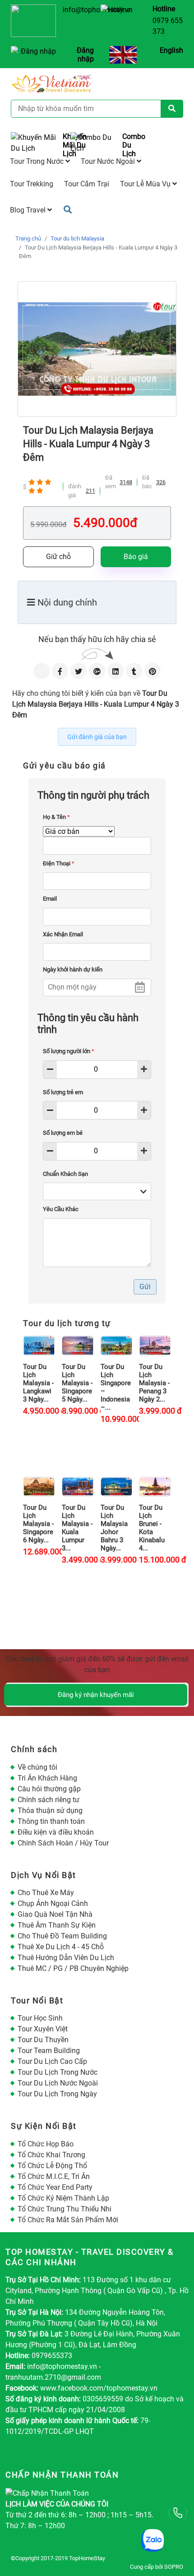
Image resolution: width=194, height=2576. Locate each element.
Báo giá (136, 557)
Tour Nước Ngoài (109, 161)
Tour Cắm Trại (87, 184)
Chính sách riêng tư (48, 1800)
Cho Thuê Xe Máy (46, 1893)
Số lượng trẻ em (63, 1092)
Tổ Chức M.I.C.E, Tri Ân (54, 2176)
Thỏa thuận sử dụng (50, 1811)
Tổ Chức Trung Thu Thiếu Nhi (65, 2209)
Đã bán (147, 482)
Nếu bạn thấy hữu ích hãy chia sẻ (97, 639)
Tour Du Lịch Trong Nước (58, 2072)
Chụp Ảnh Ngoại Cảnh (53, 1903)
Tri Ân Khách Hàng (47, 1778)
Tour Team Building (49, 2051)
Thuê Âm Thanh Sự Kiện (57, 1925)
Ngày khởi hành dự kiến (73, 969)
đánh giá (75, 491)
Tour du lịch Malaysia (77, 238)
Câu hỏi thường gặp (49, 1789)
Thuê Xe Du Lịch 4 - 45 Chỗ (61, 1947)
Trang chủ (28, 238)
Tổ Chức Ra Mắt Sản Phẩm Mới (68, 2220)
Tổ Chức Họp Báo (46, 2144)
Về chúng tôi (37, 1767)
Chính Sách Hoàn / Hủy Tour (63, 1843)
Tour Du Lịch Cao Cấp (52, 2061)
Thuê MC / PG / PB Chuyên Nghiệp (73, 1968)
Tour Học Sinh (40, 2018)
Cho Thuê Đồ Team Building (62, 1936)
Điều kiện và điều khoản (56, 1832)
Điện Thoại (59, 863)
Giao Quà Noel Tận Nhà (55, 1914)
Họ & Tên (56, 817)
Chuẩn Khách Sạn (65, 1174)
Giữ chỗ (58, 557)
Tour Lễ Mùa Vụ (146, 184)
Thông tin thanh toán (51, 1821)
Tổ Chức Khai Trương (51, 2155)
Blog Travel (29, 210)
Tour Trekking (32, 184)
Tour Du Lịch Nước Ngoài (58, 2083)
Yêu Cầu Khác (61, 1209)
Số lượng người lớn (69, 1051)
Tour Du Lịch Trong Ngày (57, 2094)
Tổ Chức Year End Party (55, 2187)
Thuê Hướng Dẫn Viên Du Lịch (66, 1958)
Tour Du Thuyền (43, 2040)
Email (50, 899)
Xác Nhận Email (63, 934)
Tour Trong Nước (38, 161)
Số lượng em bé (63, 1133)
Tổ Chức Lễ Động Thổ (52, 2166)
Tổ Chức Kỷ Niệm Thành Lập (63, 2198)
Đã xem (111, 482)
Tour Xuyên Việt (43, 2029)
